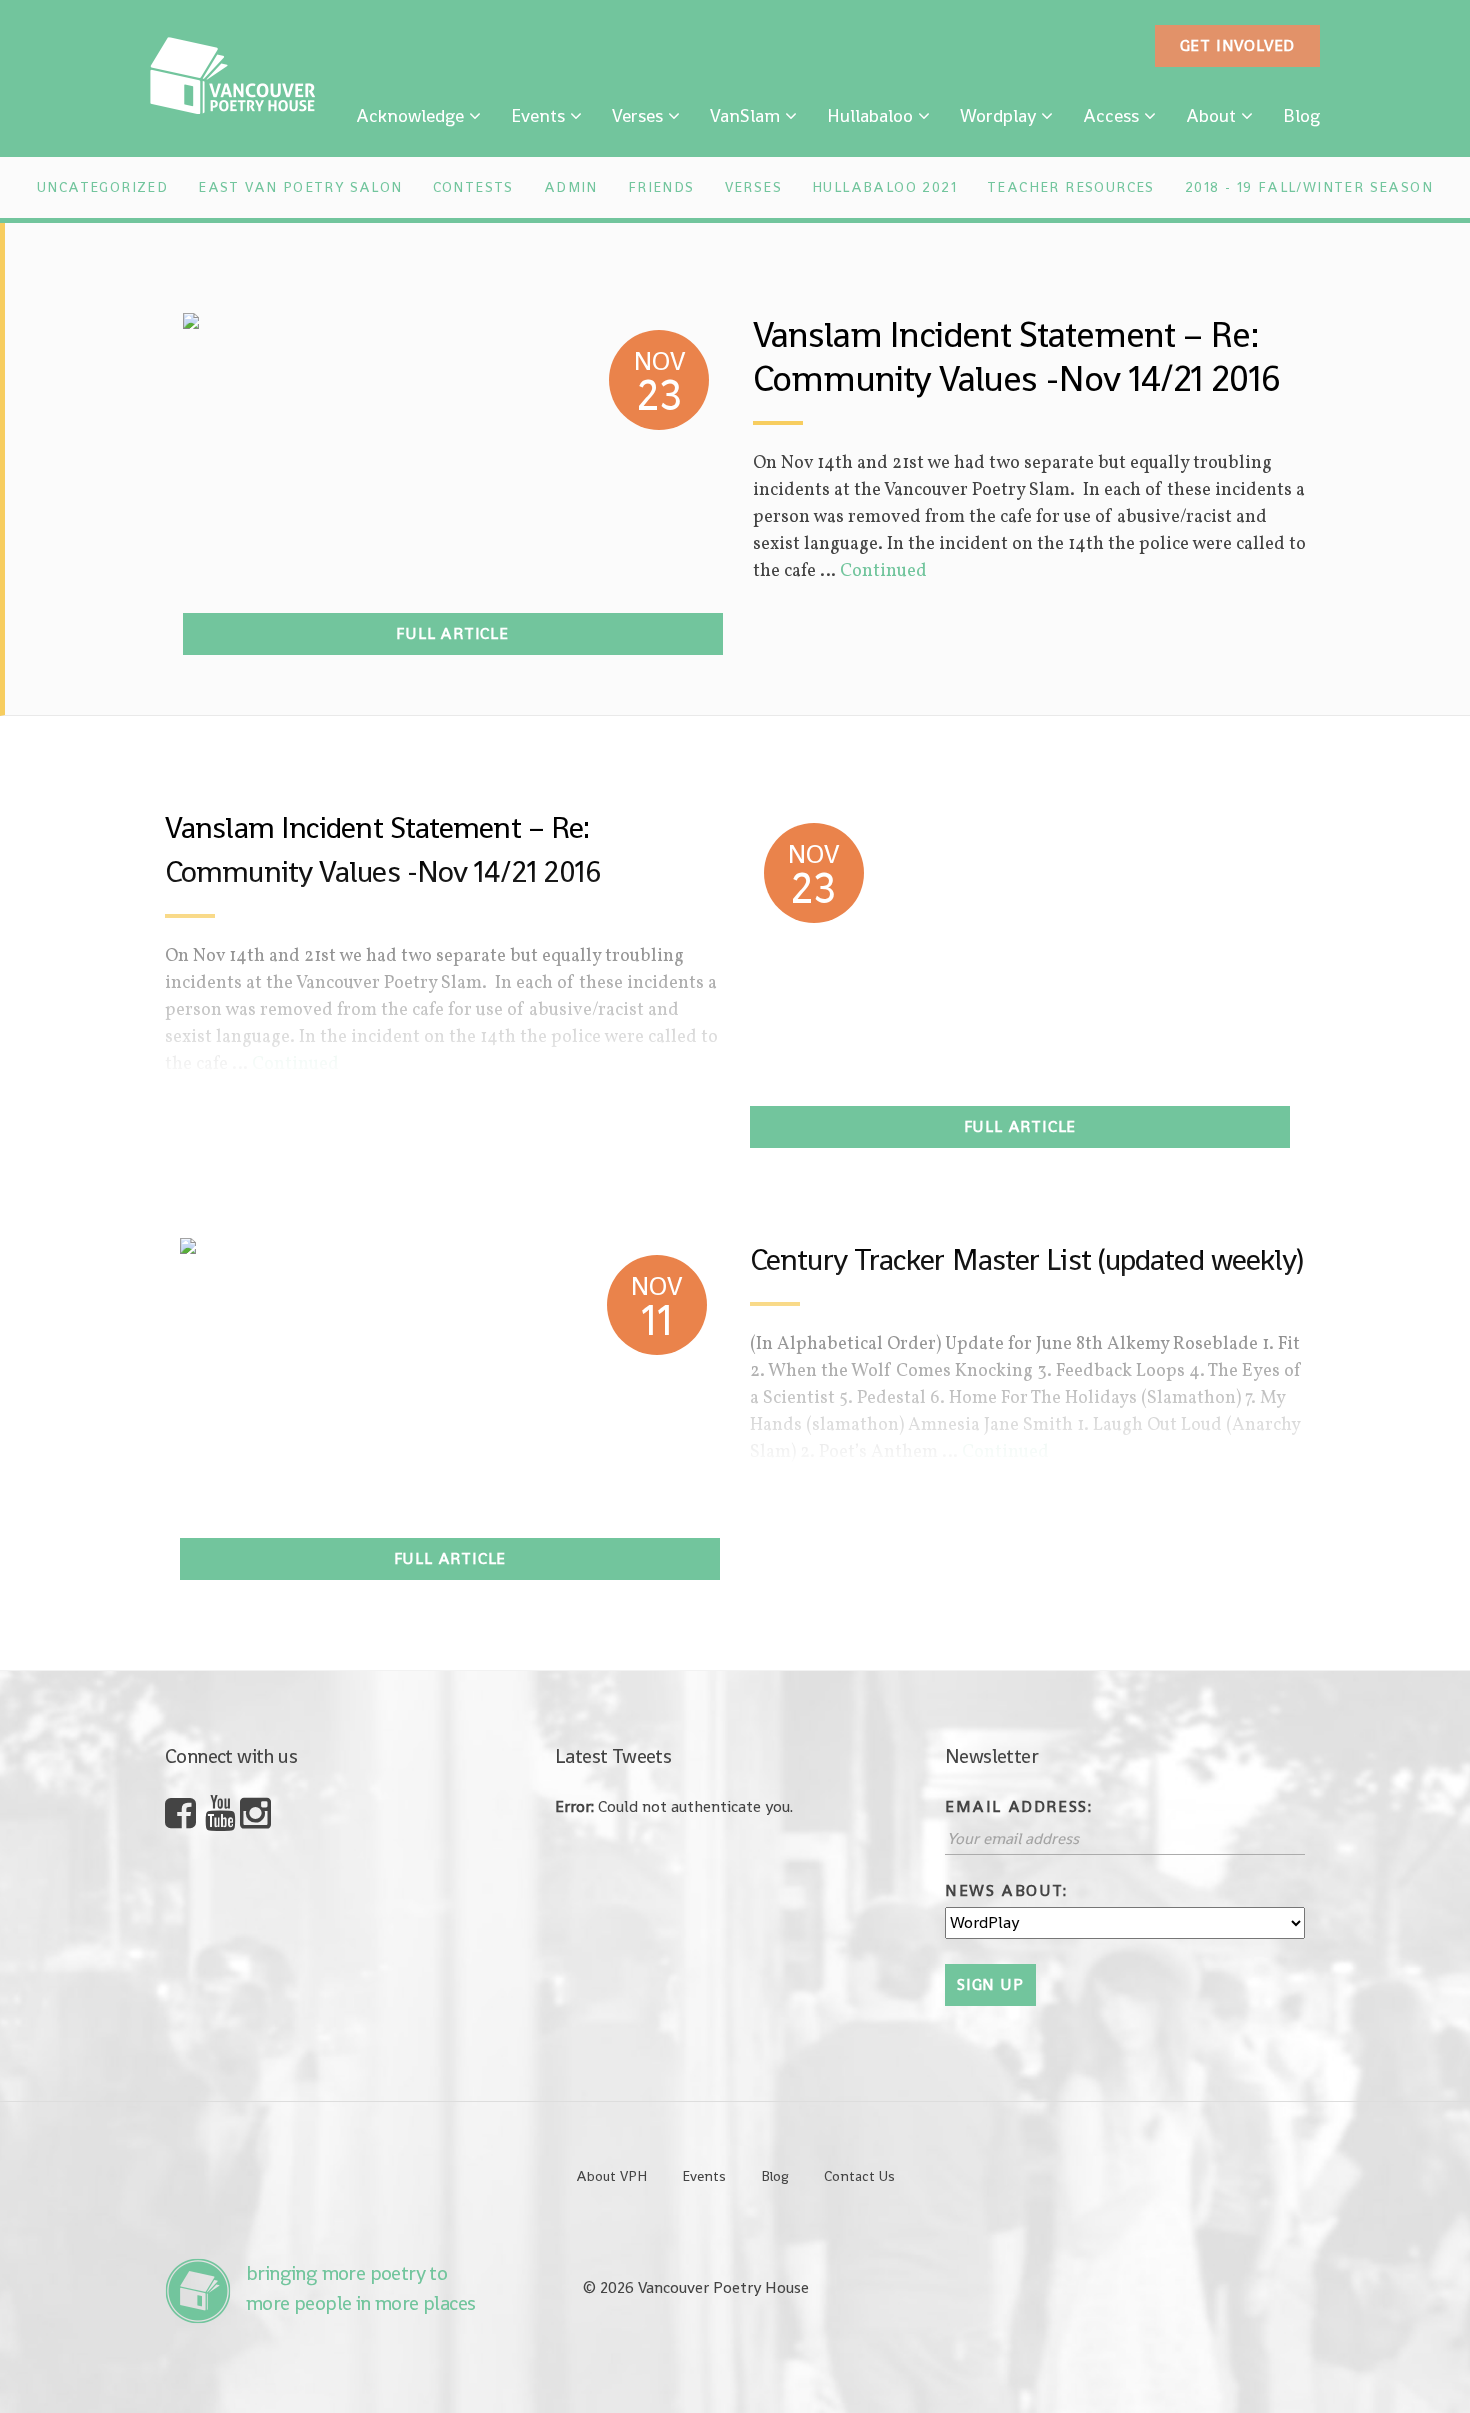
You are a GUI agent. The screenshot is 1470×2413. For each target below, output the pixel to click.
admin (571, 187)
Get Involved (1238, 45)
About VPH (611, 2176)
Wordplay (998, 115)
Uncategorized (102, 187)
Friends (661, 187)
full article (452, 633)
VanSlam (745, 115)
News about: (1006, 1890)
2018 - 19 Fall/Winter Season (1309, 187)
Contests (473, 187)
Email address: (1018, 1806)
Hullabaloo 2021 (884, 187)
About (1211, 115)
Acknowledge (410, 115)
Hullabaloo (870, 115)
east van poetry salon (300, 187)
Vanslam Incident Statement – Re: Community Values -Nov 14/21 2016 (1016, 357)
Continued (883, 571)
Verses (637, 115)
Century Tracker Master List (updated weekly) (1026, 1260)
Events (538, 115)
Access (1111, 115)
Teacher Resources (1071, 187)
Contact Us (859, 2176)
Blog (1301, 115)
